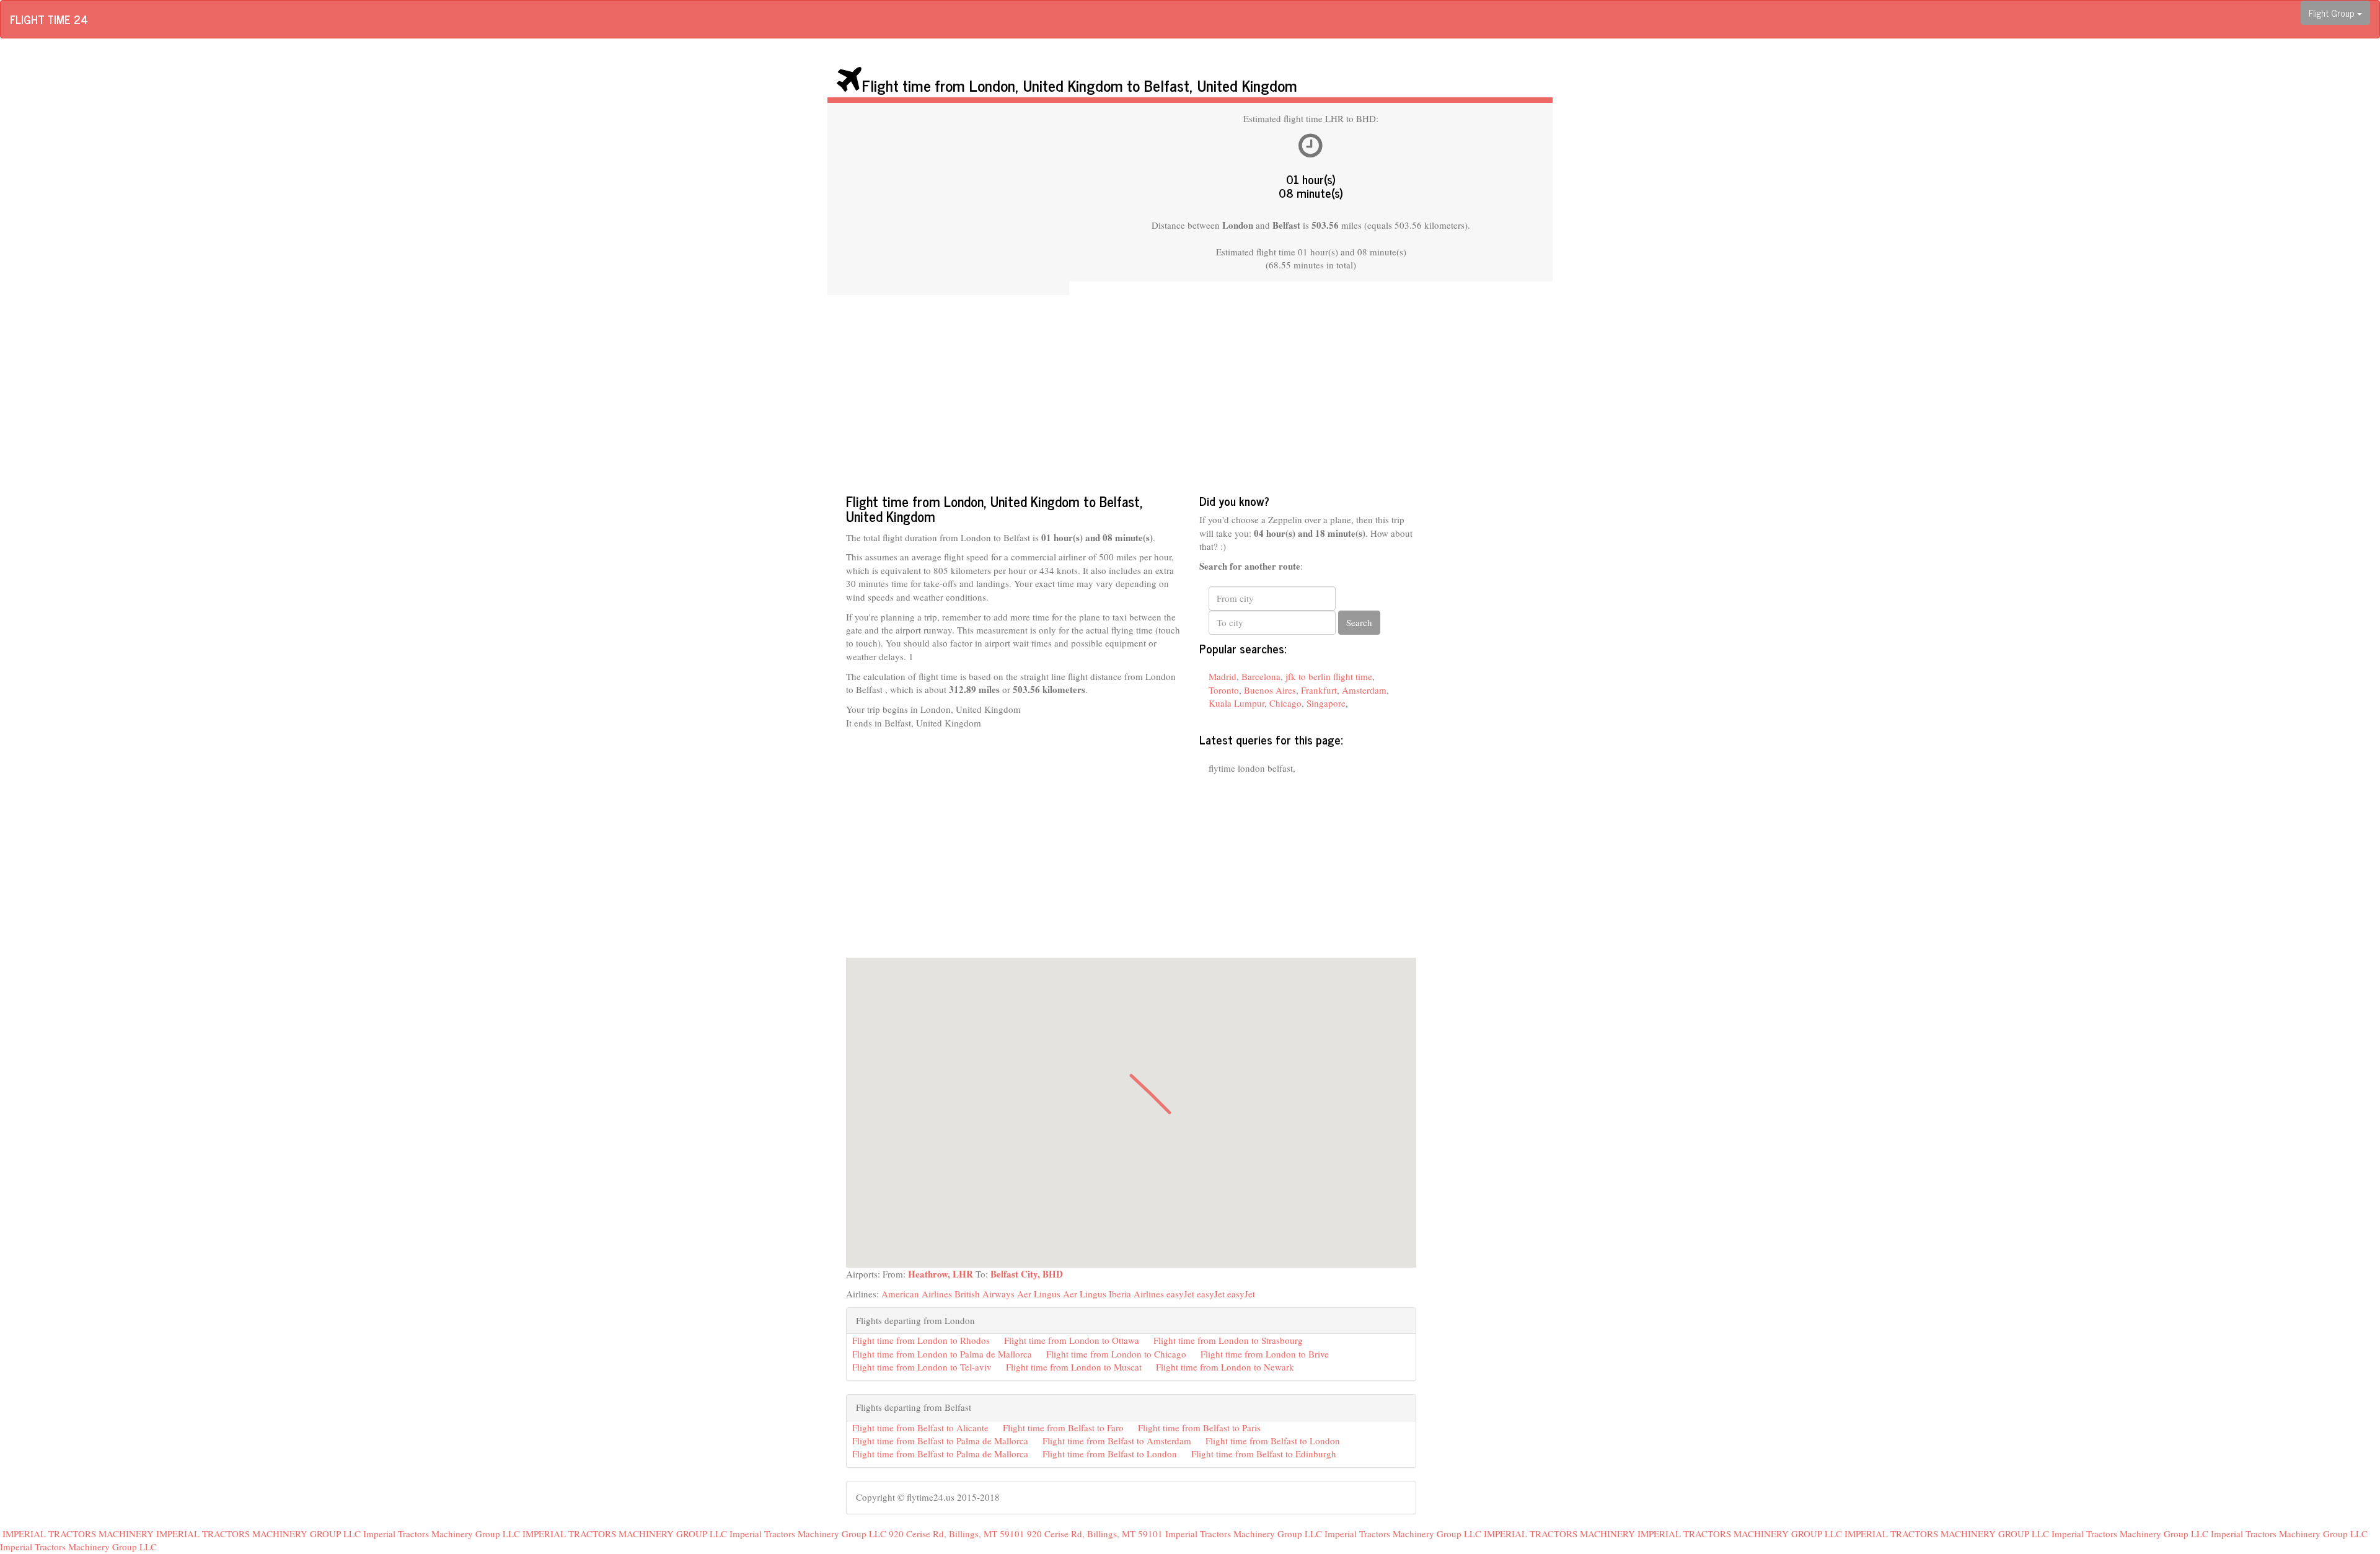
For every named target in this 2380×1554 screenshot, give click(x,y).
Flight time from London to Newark (1225, 1367)
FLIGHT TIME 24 (49, 19)
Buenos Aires (1270, 690)
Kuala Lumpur (1236, 703)
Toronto (1224, 690)
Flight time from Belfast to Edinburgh (1264, 1454)
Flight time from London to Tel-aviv (922, 1367)
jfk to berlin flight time (1329, 676)
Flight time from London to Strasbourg (1228, 1340)
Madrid (1223, 676)
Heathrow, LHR (941, 1274)
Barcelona (1261, 676)
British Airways (985, 1294)
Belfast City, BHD (1027, 1274)
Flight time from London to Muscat (1074, 1367)
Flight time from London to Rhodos (921, 1340)
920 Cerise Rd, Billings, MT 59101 (957, 1534)
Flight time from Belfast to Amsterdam (1117, 1441)
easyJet (1180, 1294)
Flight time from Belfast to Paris (1199, 1428)
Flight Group (2333, 13)
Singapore (1326, 703)
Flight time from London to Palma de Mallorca (942, 1354)
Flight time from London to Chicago (1116, 1354)
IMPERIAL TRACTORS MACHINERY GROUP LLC (258, 1534)
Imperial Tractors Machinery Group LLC (442, 1534)
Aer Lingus (1039, 1294)
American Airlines (917, 1294)
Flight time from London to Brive (1265, 1354)
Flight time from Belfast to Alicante (920, 1428)
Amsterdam (1364, 690)
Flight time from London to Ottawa (1072, 1340)
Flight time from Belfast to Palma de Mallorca (940, 1441)
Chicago (1285, 703)
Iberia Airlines (1136, 1294)
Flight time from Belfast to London (1273, 1441)
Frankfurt (1319, 690)
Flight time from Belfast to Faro (1063, 1428)
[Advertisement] (948, 199)
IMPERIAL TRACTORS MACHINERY (78, 1534)
